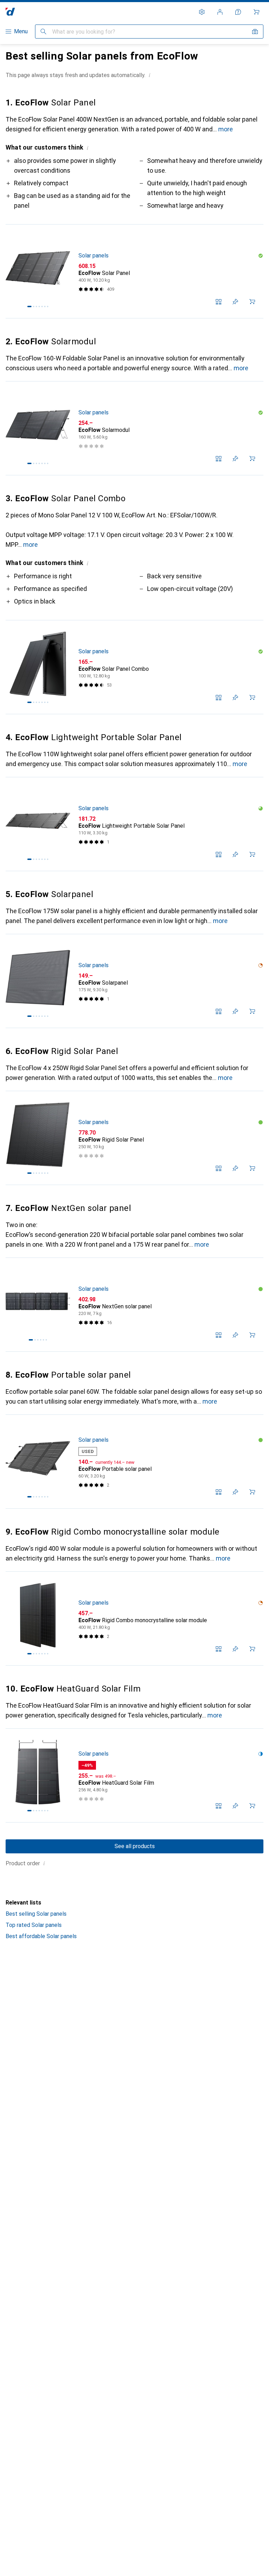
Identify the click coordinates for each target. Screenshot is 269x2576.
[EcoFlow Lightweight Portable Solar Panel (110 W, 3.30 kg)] (134, 824)
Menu (21, 31)
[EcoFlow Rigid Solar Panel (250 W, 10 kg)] (134, 1138)
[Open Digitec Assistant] (238, 12)
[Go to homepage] (10, 12)
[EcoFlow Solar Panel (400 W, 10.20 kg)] (134, 271)
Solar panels (94, 256)
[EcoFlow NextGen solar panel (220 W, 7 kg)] (134, 1305)
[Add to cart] (252, 302)
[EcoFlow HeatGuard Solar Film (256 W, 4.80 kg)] (134, 1776)
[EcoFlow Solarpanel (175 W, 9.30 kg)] (134, 981)
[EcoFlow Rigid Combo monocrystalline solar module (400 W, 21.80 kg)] (134, 1619)
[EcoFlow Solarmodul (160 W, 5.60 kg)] (134, 428)
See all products (135, 1846)
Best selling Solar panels (36, 1914)
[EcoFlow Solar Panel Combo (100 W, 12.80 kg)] (134, 667)
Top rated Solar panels (34, 1925)
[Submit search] (43, 32)
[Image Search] (255, 32)
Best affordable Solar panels (41, 1936)
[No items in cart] (256, 12)
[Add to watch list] (235, 302)
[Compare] (219, 302)
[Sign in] (220, 12)
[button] (150, 75)
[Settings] (202, 12)
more (226, 129)
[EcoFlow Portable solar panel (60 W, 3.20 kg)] (134, 1462)
